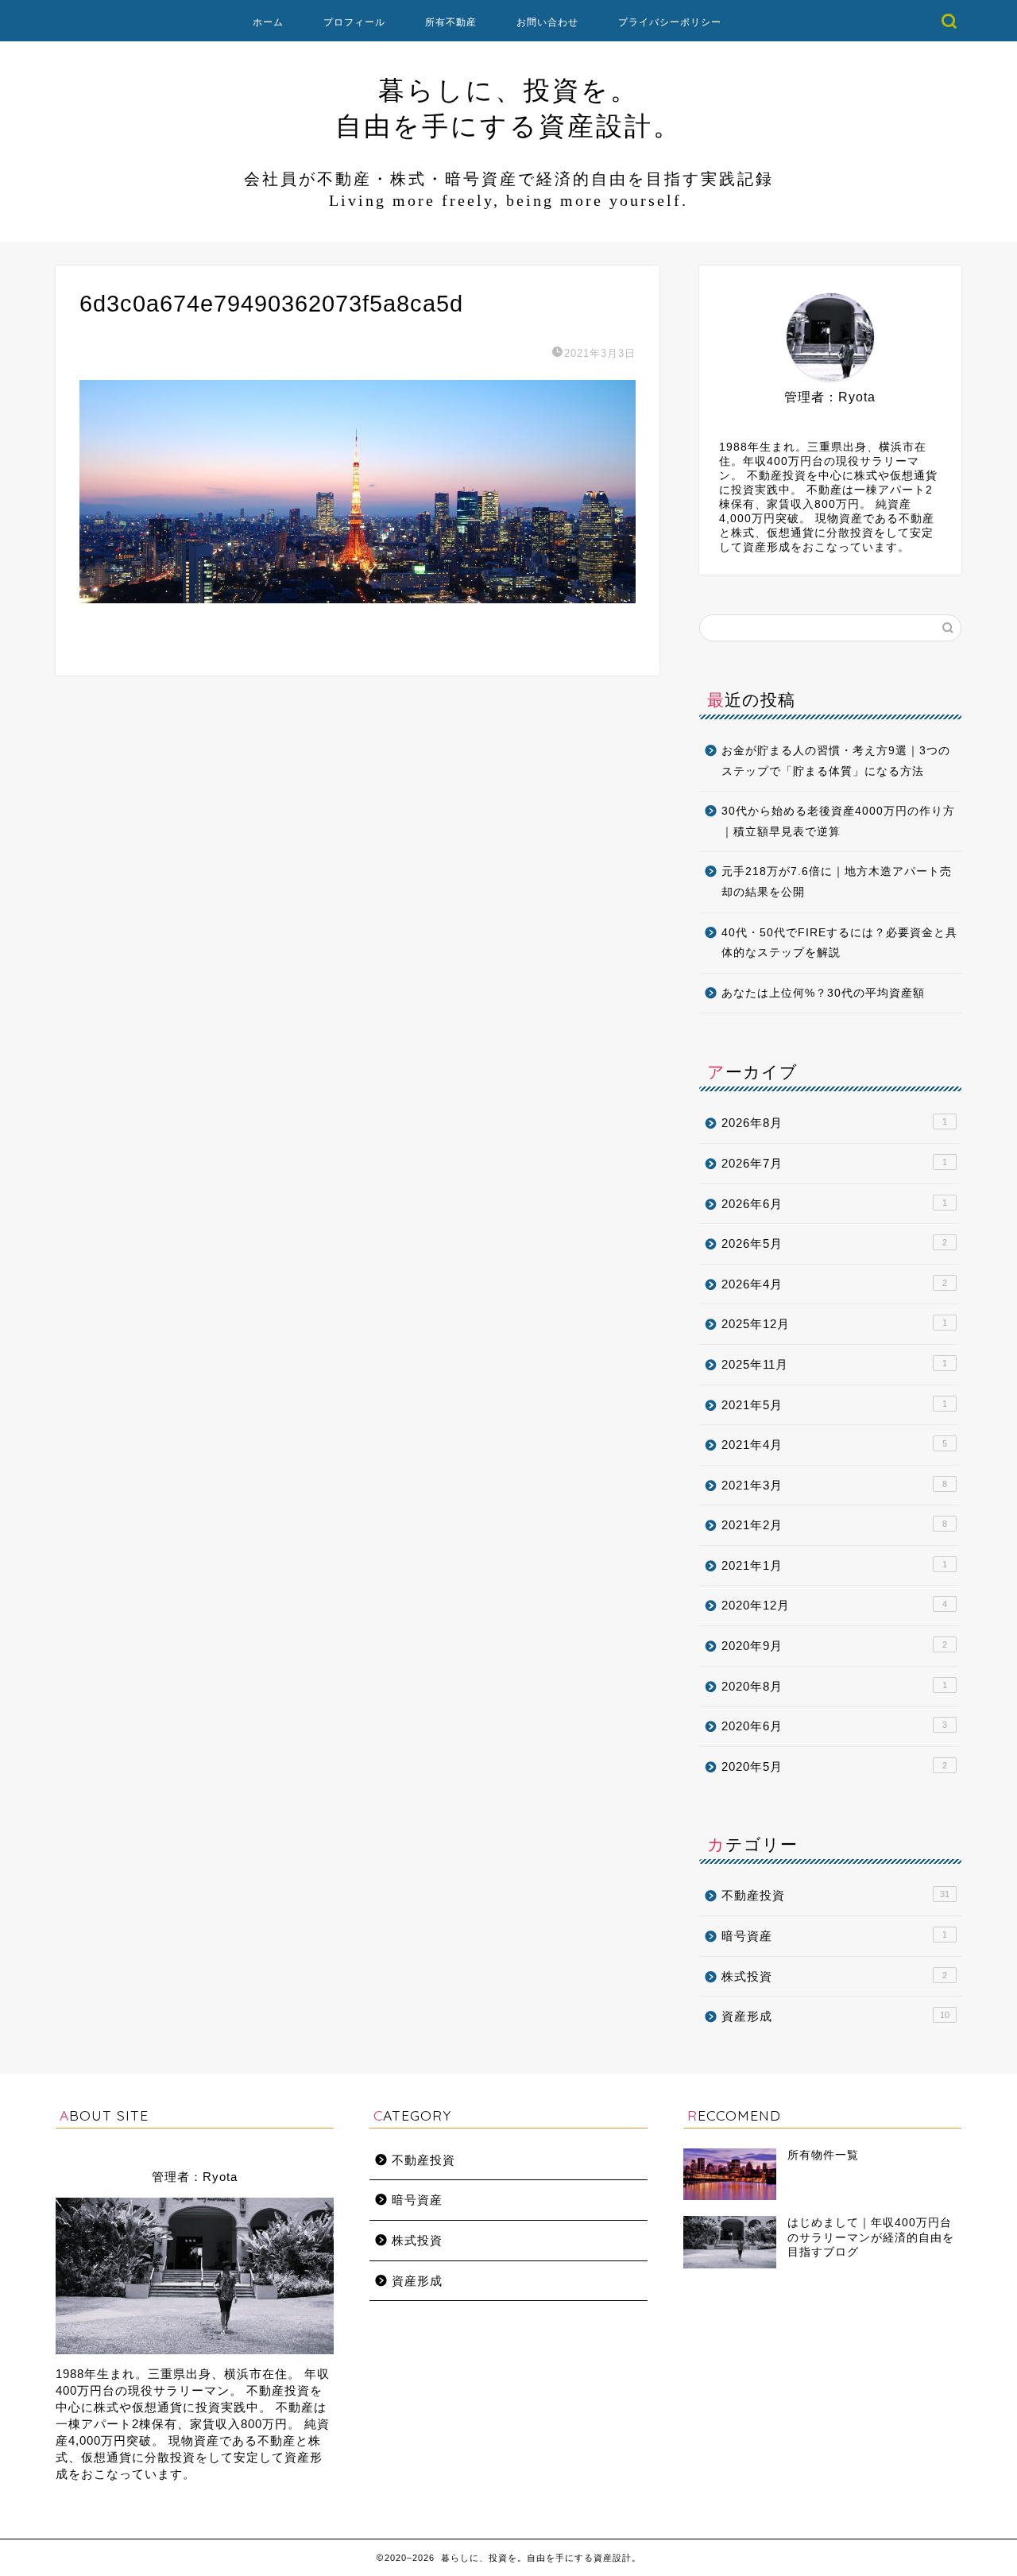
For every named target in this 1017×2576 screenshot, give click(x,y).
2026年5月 (834, 1243)
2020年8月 (834, 1686)
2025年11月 (834, 1364)
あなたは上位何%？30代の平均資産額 (823, 993)
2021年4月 (834, 1445)
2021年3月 (834, 1485)
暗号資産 (834, 1936)
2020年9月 (834, 1646)
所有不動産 (451, 22)
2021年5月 (834, 1405)
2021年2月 (834, 1525)
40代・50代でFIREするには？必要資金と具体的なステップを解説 (839, 943)
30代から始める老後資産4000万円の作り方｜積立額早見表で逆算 (838, 821)
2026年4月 (834, 1284)
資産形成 (835, 2016)
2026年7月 (834, 1163)
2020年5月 (834, 1766)
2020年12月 (834, 1605)
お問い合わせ (547, 22)
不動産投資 (835, 1895)
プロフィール (354, 22)
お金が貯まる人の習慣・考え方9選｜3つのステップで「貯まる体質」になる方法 (836, 761)
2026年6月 (834, 1204)
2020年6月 (834, 1726)
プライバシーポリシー (670, 22)
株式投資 (834, 1976)
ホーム (268, 22)
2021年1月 (834, 1565)
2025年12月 (834, 1324)
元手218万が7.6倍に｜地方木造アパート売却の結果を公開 (837, 882)
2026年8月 (834, 1123)
